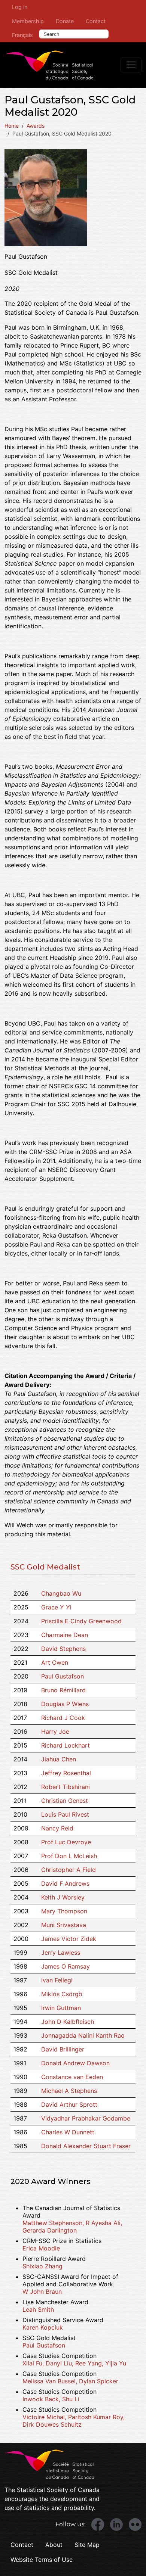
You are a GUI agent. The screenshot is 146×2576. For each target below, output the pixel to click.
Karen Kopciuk (43, 2327)
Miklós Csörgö (62, 1994)
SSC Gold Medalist (45, 1567)
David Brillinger (63, 2049)
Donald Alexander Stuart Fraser (86, 2146)
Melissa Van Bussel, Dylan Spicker (70, 2381)
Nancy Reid (57, 1828)
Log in (20, 7)
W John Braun (42, 2292)
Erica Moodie (41, 2248)
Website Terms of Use (42, 2560)
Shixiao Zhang (42, 2266)
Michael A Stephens (69, 2091)
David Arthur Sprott (69, 2104)
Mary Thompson (64, 1911)
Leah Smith (38, 2309)
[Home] (49, 65)
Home (12, 126)
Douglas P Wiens (65, 1704)
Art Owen (55, 1662)
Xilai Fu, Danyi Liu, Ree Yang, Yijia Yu (74, 2363)
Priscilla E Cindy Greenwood (81, 1621)
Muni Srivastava (64, 1925)
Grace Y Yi (56, 1607)
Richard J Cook (63, 1718)
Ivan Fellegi (57, 1980)
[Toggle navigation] (131, 65)
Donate (65, 21)
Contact (96, 21)
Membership (28, 21)
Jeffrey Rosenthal (66, 1773)
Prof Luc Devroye (66, 1842)
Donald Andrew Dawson (75, 2063)
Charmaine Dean (65, 1635)
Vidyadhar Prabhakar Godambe (86, 2118)
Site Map (87, 2545)
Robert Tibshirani (66, 1787)
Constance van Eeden (72, 2077)
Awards (36, 126)
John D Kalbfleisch (68, 2022)
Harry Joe (55, 1732)
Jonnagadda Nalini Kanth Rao (83, 2035)
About (54, 2545)
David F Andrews (65, 1883)
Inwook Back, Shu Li (51, 2399)
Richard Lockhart (66, 1745)
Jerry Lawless (61, 1953)
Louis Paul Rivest (65, 1814)
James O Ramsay (66, 1966)
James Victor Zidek (69, 1939)
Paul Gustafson (63, 1676)
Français (22, 35)
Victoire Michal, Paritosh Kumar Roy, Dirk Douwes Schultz (74, 2421)
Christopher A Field (69, 1870)
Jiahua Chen (59, 1759)
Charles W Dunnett (68, 2132)
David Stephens (63, 1649)
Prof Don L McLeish (69, 1856)
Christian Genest (65, 1801)
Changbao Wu (61, 1593)
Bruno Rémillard (63, 1690)
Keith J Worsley (63, 1897)
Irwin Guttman (61, 2008)
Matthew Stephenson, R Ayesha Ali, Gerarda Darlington (72, 2227)
